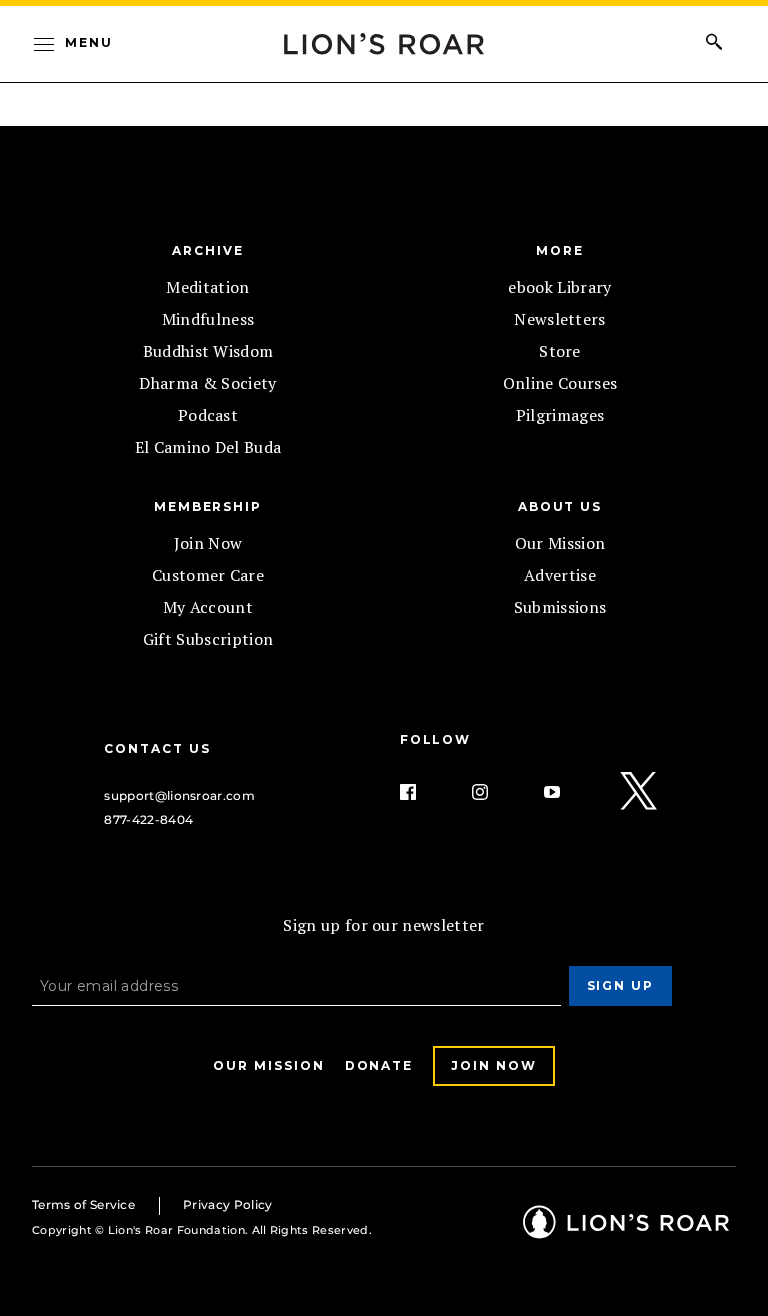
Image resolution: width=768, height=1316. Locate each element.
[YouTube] (568, 792)
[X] (640, 792)
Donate (379, 1065)
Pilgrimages (560, 415)
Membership (208, 506)
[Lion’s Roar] (626, 1231)
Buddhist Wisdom (208, 351)
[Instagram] (496, 792)
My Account (208, 607)
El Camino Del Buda (208, 447)
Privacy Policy (227, 1204)
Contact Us (157, 748)
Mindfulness (208, 319)
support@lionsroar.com (179, 795)
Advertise (560, 575)
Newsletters (560, 319)
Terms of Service (83, 1204)
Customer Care (208, 575)
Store (560, 351)
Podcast (208, 415)
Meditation (207, 287)
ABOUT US (560, 506)
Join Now (208, 543)
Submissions (560, 607)
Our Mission (560, 543)
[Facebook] (424, 792)
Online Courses (560, 383)
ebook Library (559, 287)
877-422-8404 (148, 819)
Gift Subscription (208, 639)
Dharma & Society (207, 383)
